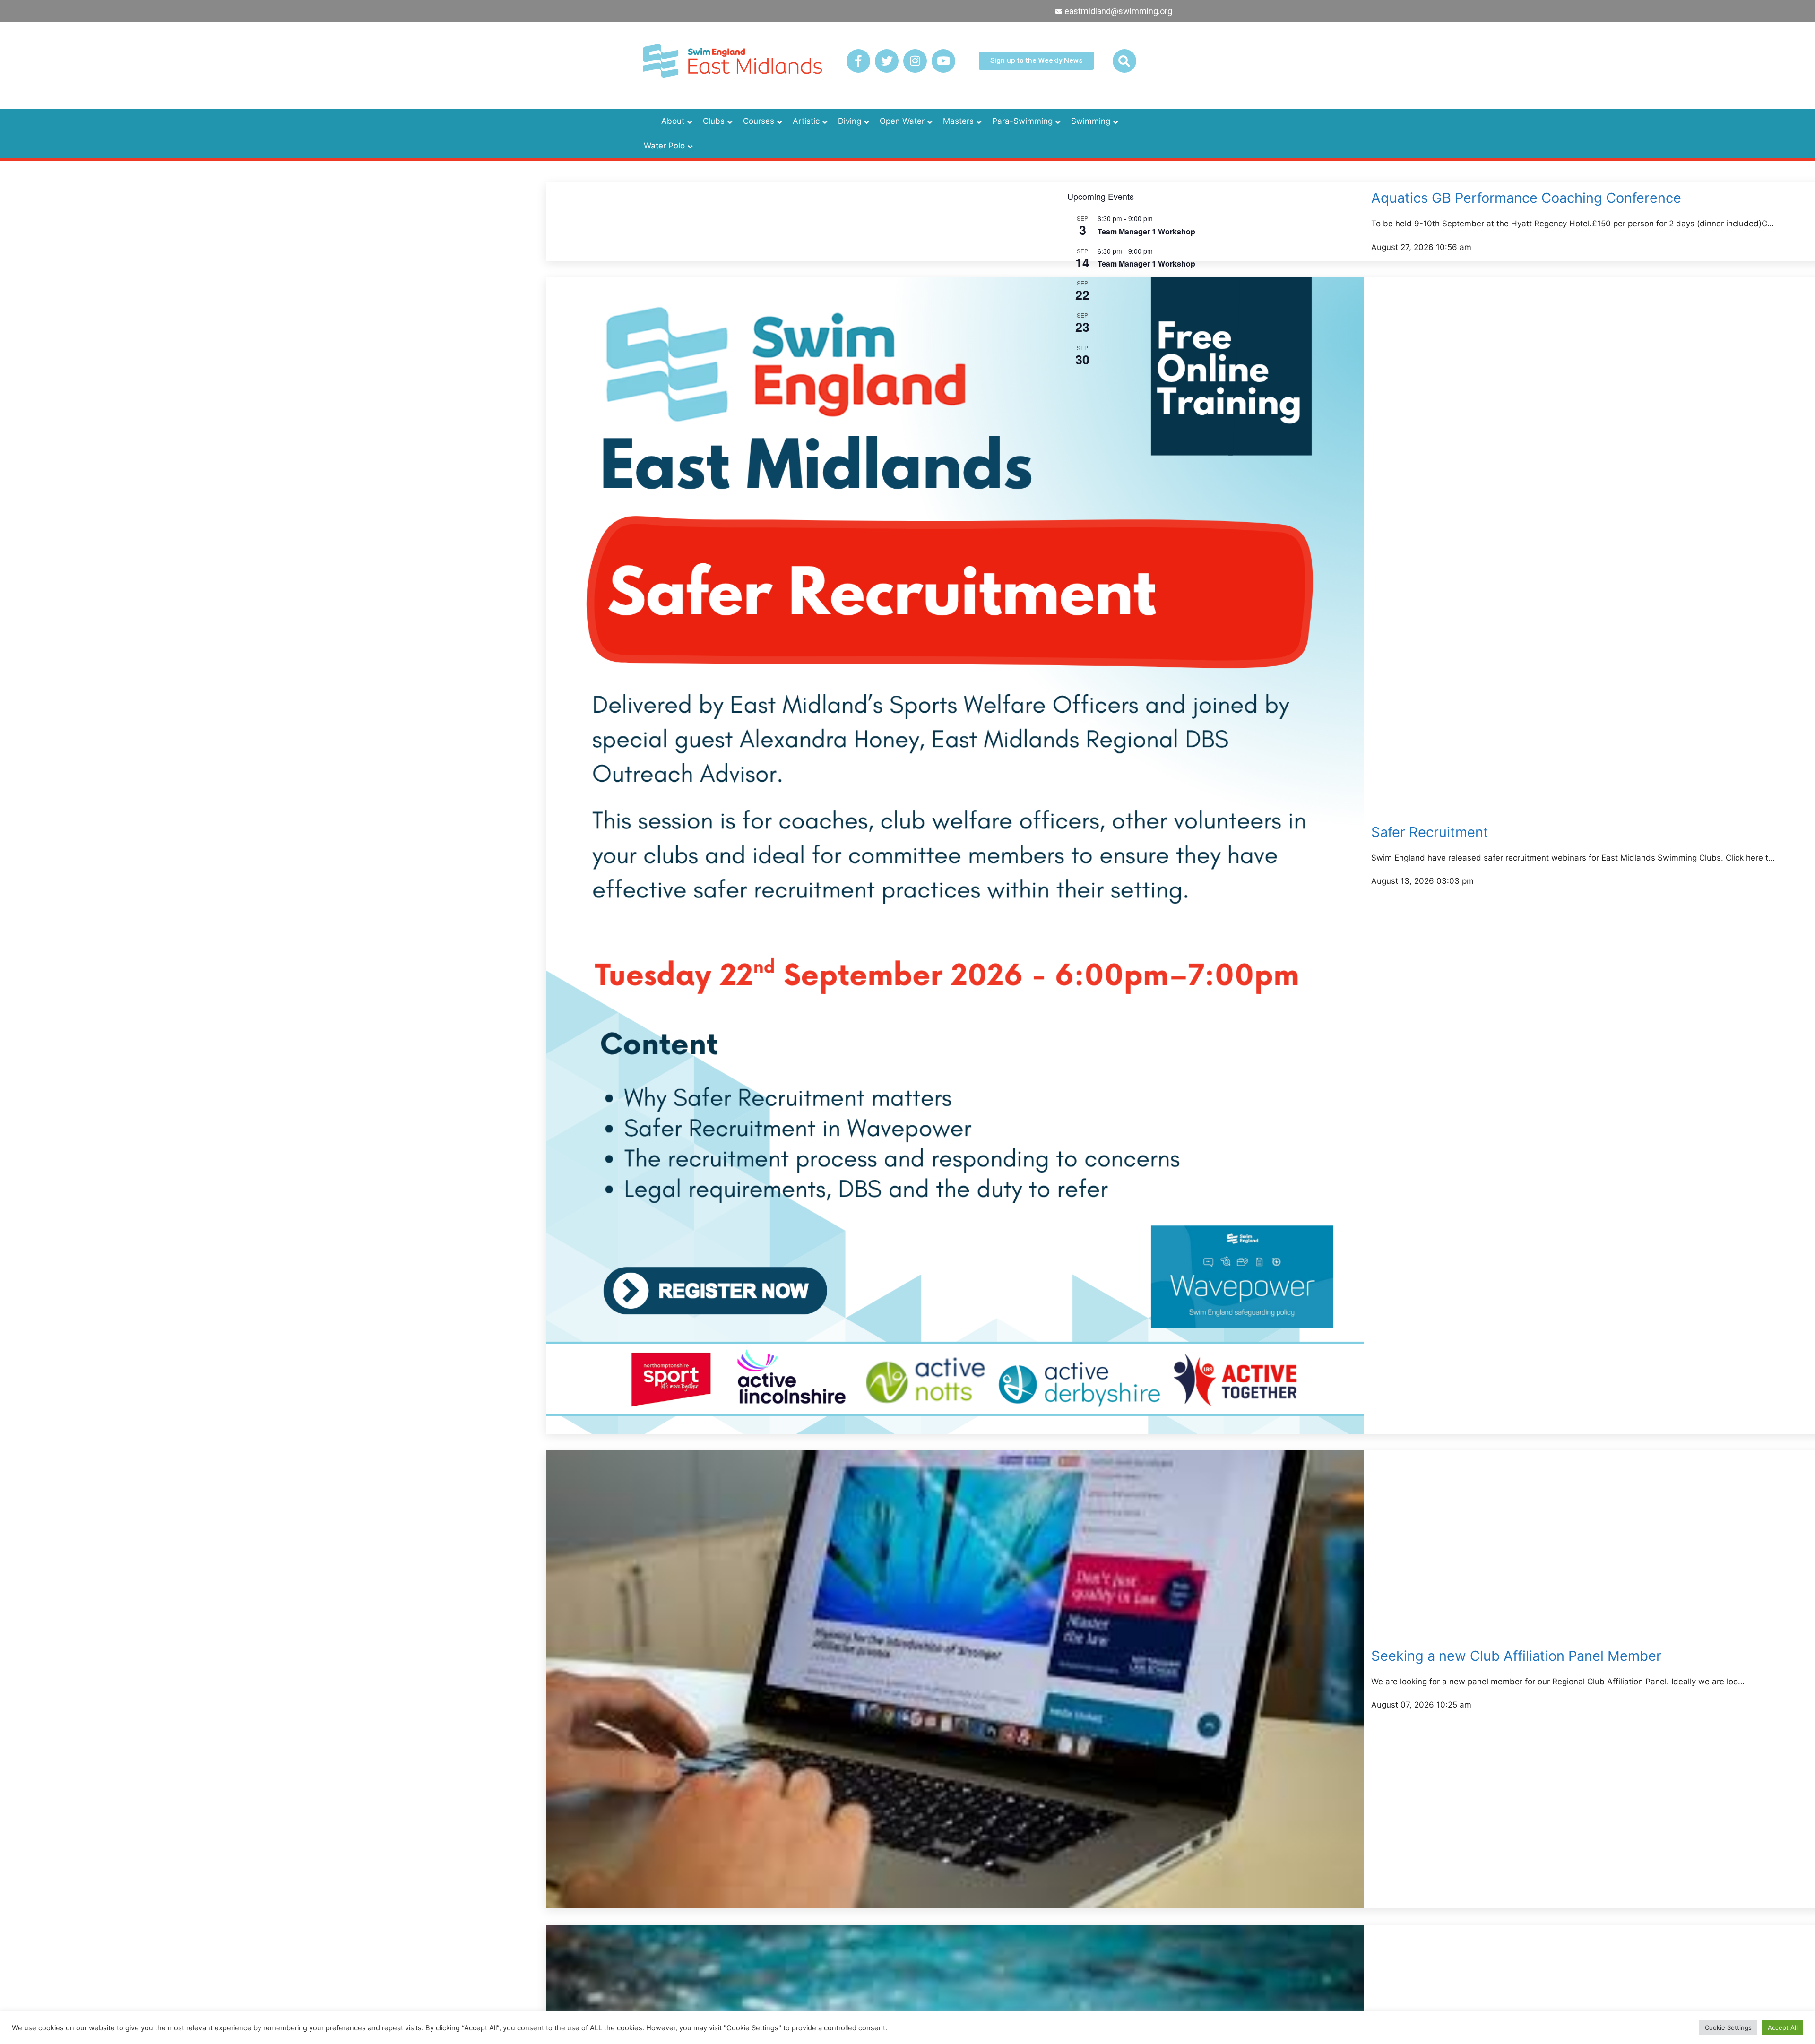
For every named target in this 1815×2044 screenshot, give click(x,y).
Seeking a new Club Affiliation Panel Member (1516, 1656)
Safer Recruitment (1430, 832)
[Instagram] (915, 61)
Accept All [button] (1783, 2027)
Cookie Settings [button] (1728, 2027)
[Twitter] (887, 61)
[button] (1124, 61)
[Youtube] (943, 61)
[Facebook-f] (858, 61)
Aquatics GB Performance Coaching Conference (1526, 198)
